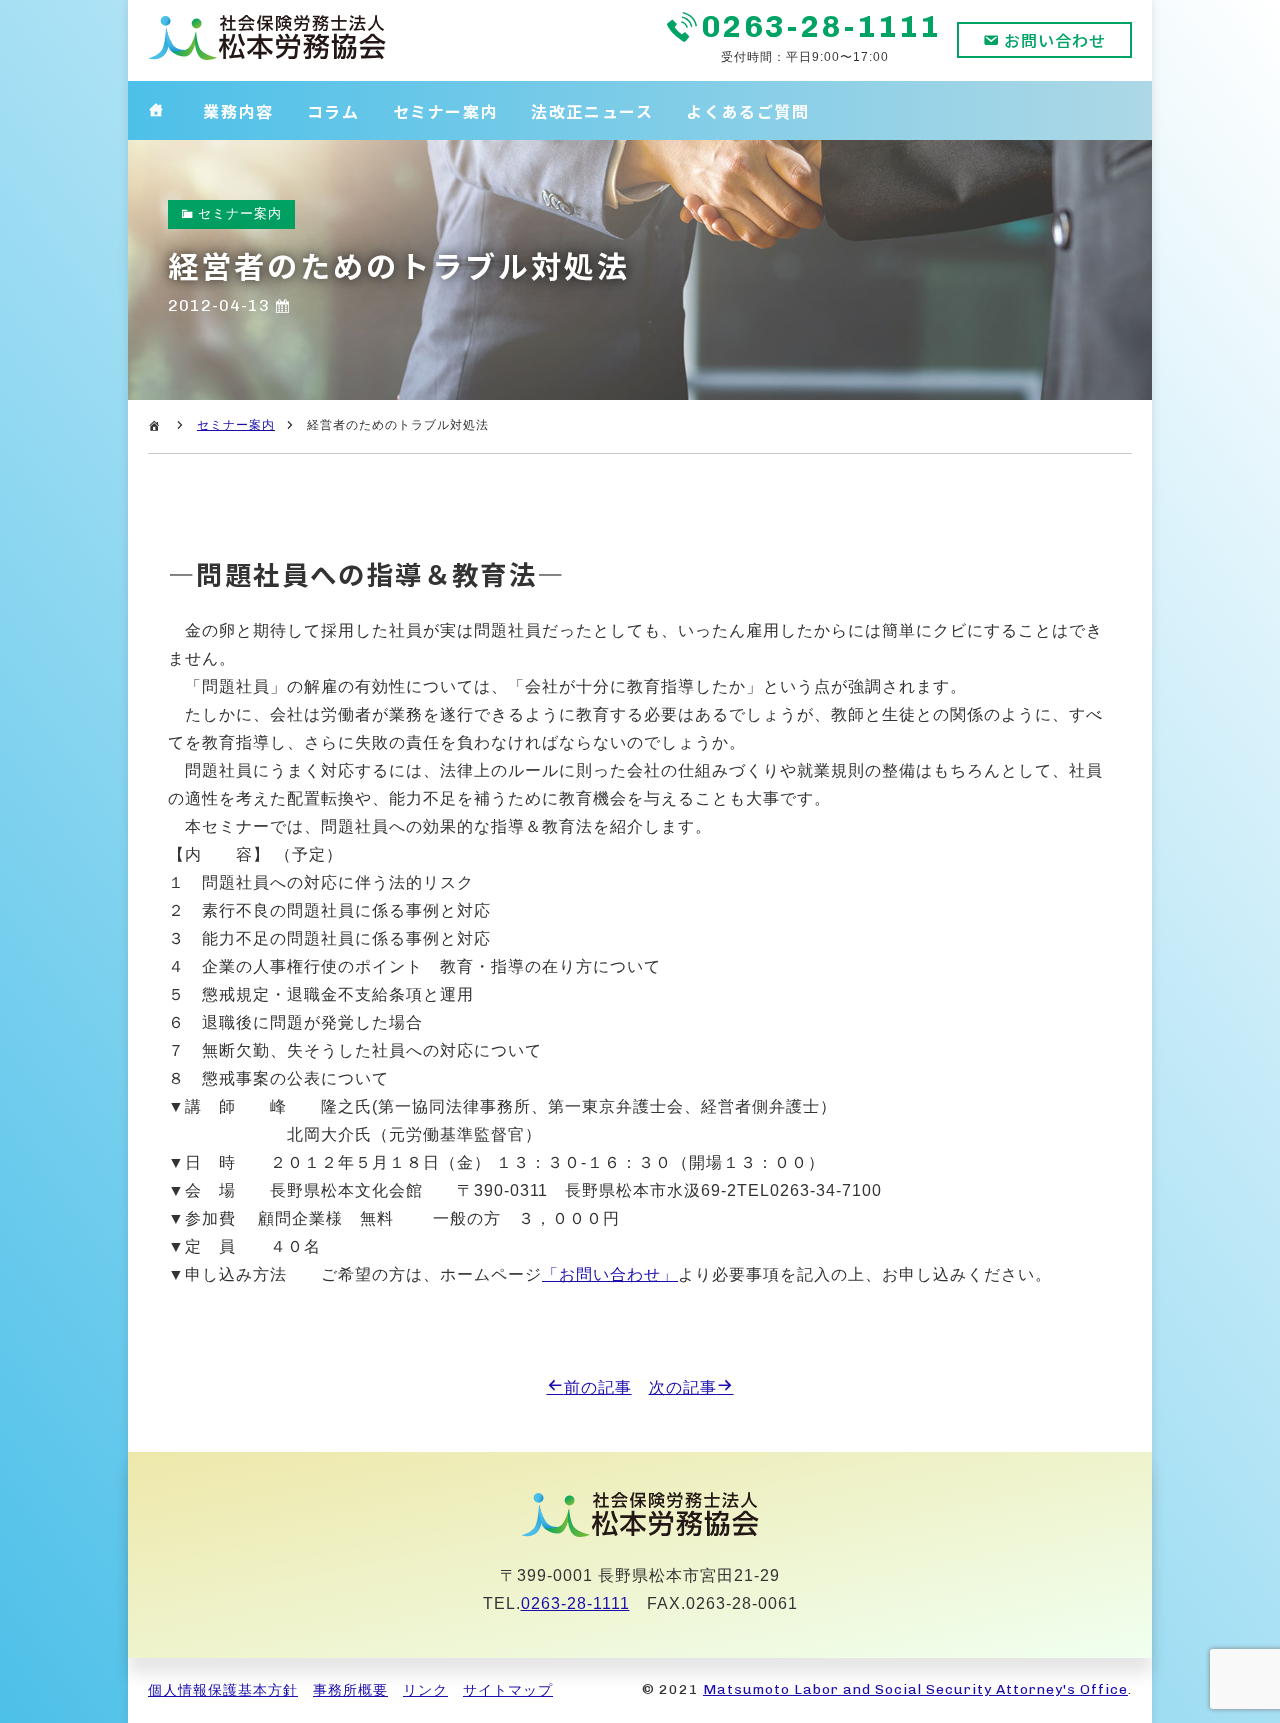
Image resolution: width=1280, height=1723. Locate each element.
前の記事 (598, 1387)
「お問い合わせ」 (610, 1274)
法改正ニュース (592, 111)
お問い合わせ (1055, 40)
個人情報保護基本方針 (223, 1690)
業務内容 (238, 111)
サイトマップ (508, 1690)
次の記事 (683, 1387)
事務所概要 (350, 1690)
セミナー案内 (446, 111)
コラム (333, 111)
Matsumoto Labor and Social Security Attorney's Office (915, 1689)
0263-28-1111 (822, 27)
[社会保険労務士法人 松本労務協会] (267, 56)
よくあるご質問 (747, 111)
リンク (425, 1690)
